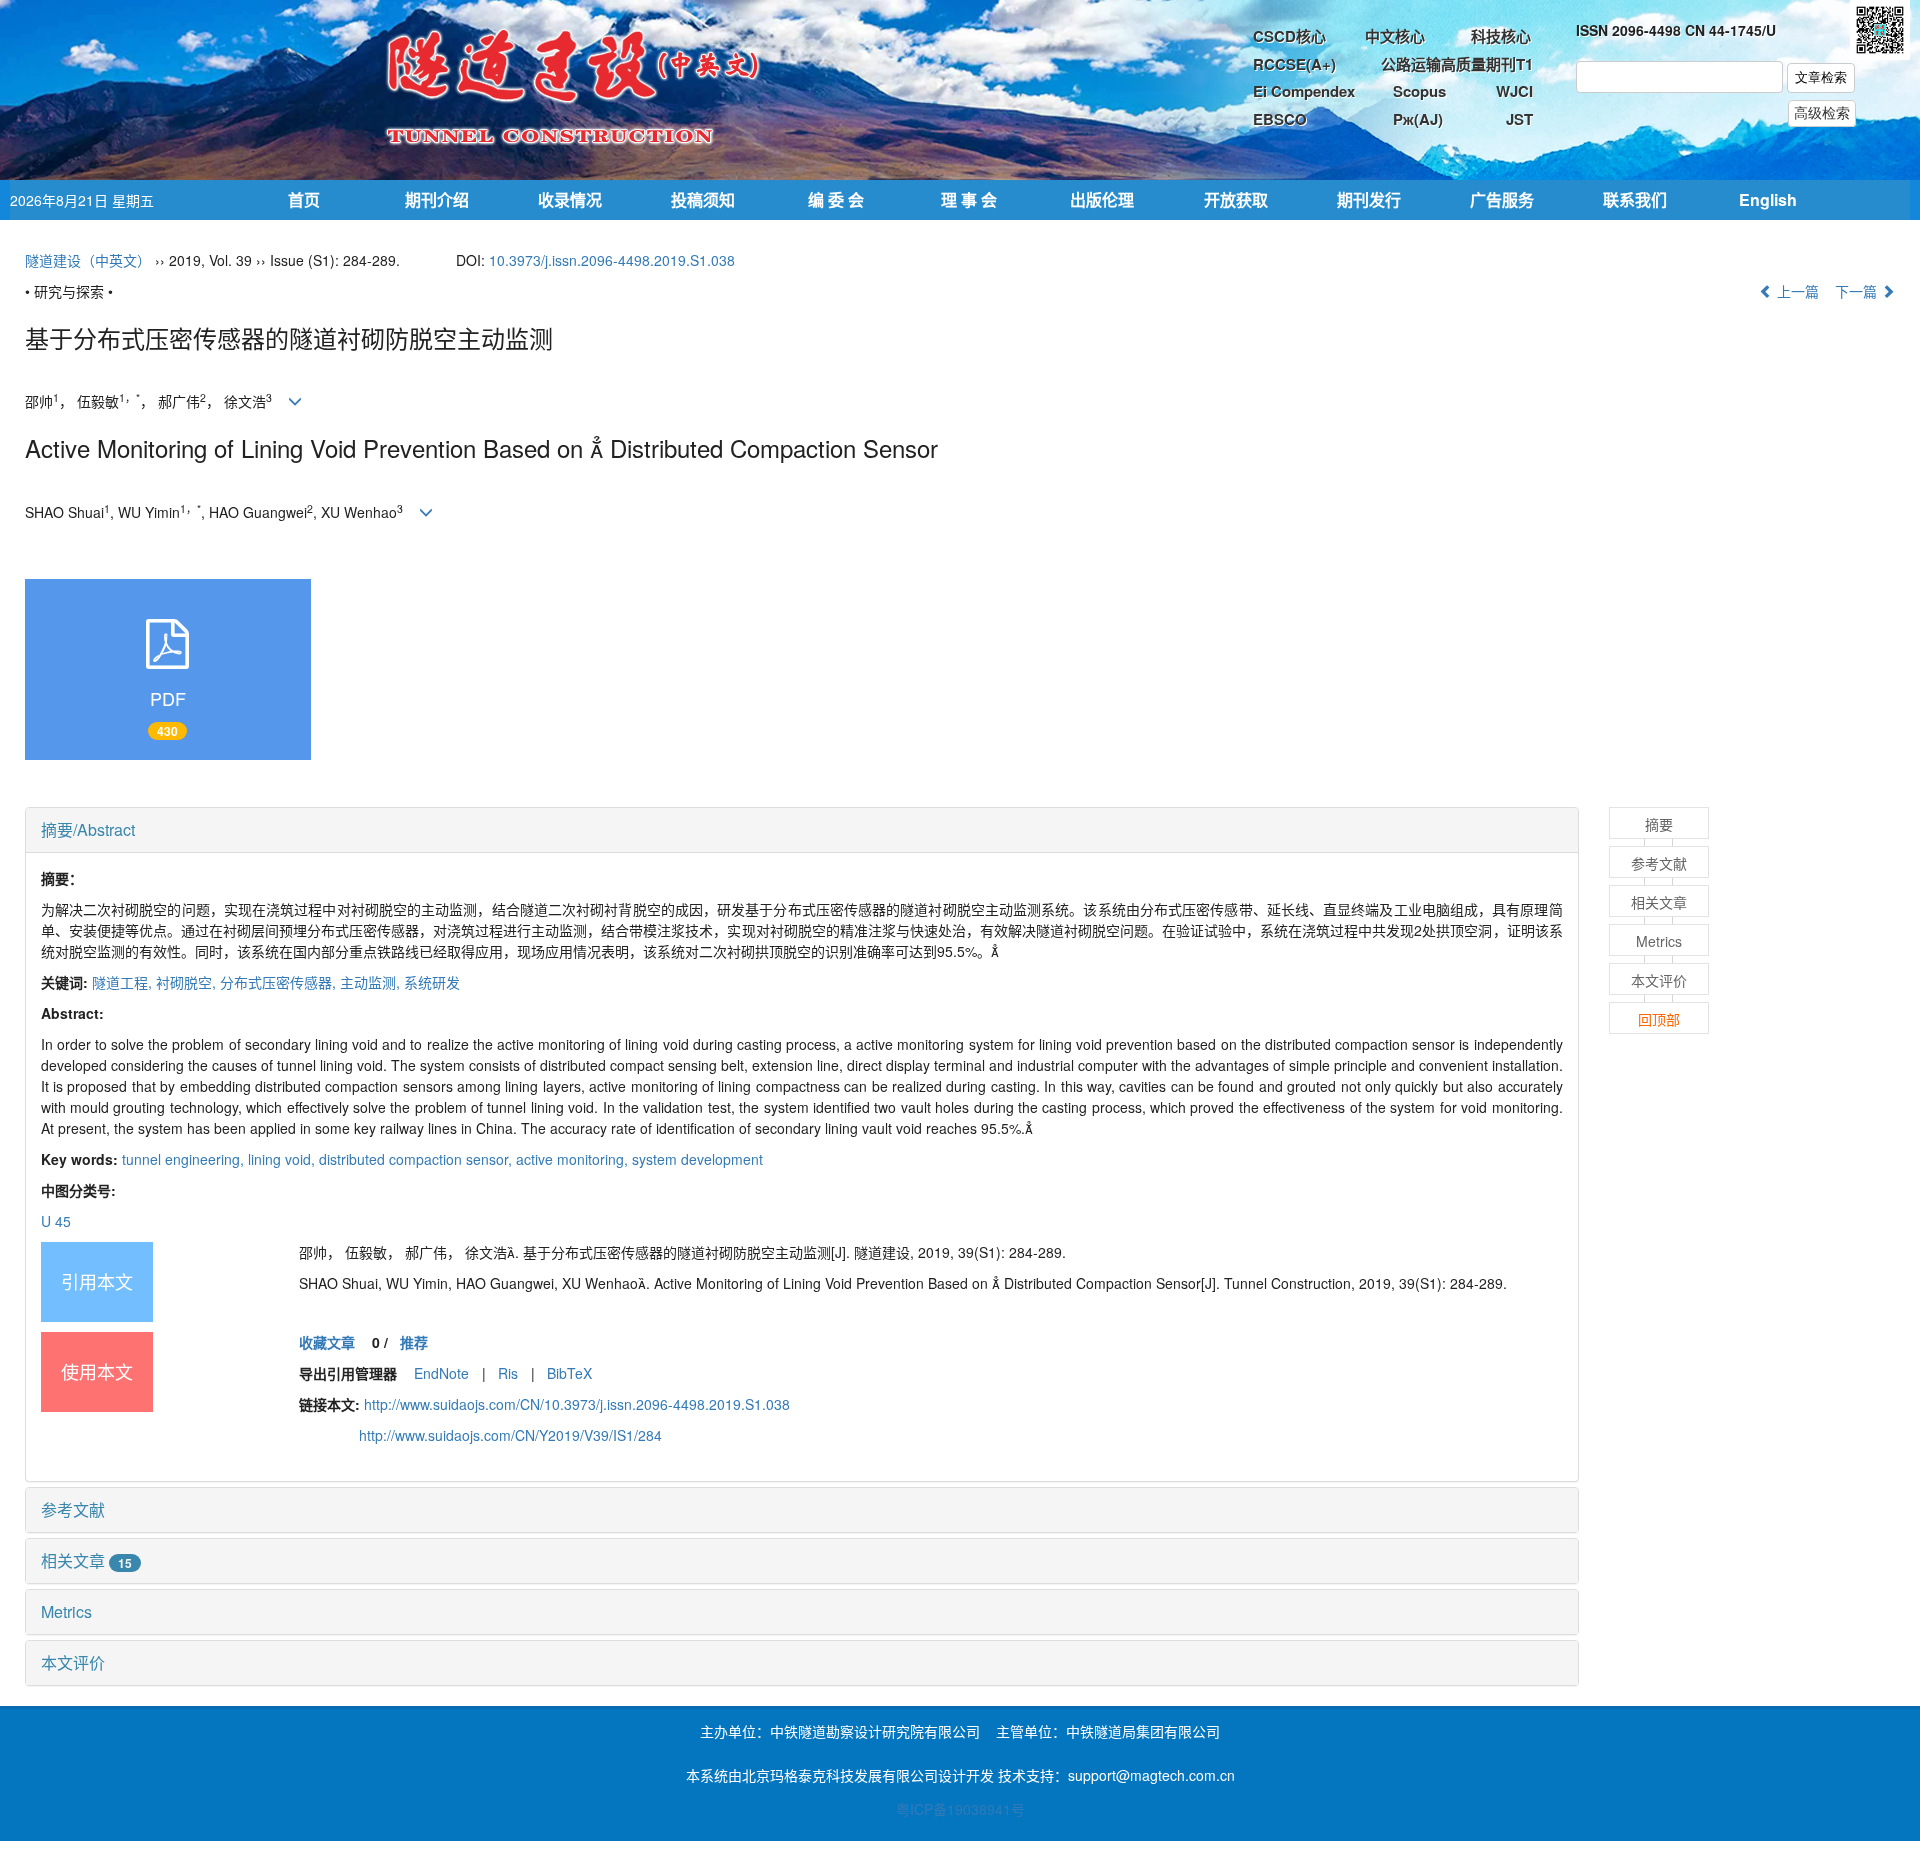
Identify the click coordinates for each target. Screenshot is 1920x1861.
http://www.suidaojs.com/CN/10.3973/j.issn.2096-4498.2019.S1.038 (577, 1404)
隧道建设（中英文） (88, 260)
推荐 (414, 1342)
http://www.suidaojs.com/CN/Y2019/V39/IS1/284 (510, 1435)
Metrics (66, 1611)
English (1768, 199)
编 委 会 (836, 199)
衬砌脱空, (188, 982)
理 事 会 (969, 199)
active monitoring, (574, 1159)
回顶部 (1659, 1019)
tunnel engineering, (185, 1159)
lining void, (283, 1159)
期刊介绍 (437, 199)
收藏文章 (327, 1342)
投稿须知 (703, 199)
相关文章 (86, 1560)
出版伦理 (1102, 199)
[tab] (802, 830)
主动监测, (372, 982)
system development (697, 1159)
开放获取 (1236, 199)
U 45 (56, 1221)
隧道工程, (124, 982)
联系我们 (1635, 199)
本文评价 (73, 1662)
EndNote (441, 1373)
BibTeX (569, 1373)
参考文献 (73, 1509)
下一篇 (1858, 291)
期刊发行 (1369, 199)
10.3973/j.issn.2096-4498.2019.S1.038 (612, 260)
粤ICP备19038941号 (960, 1809)
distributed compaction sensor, (417, 1159)
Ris (508, 1373)
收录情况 (570, 199)
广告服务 (1502, 199)
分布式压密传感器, (280, 982)
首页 (304, 199)
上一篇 (1796, 291)
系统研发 (432, 982)
